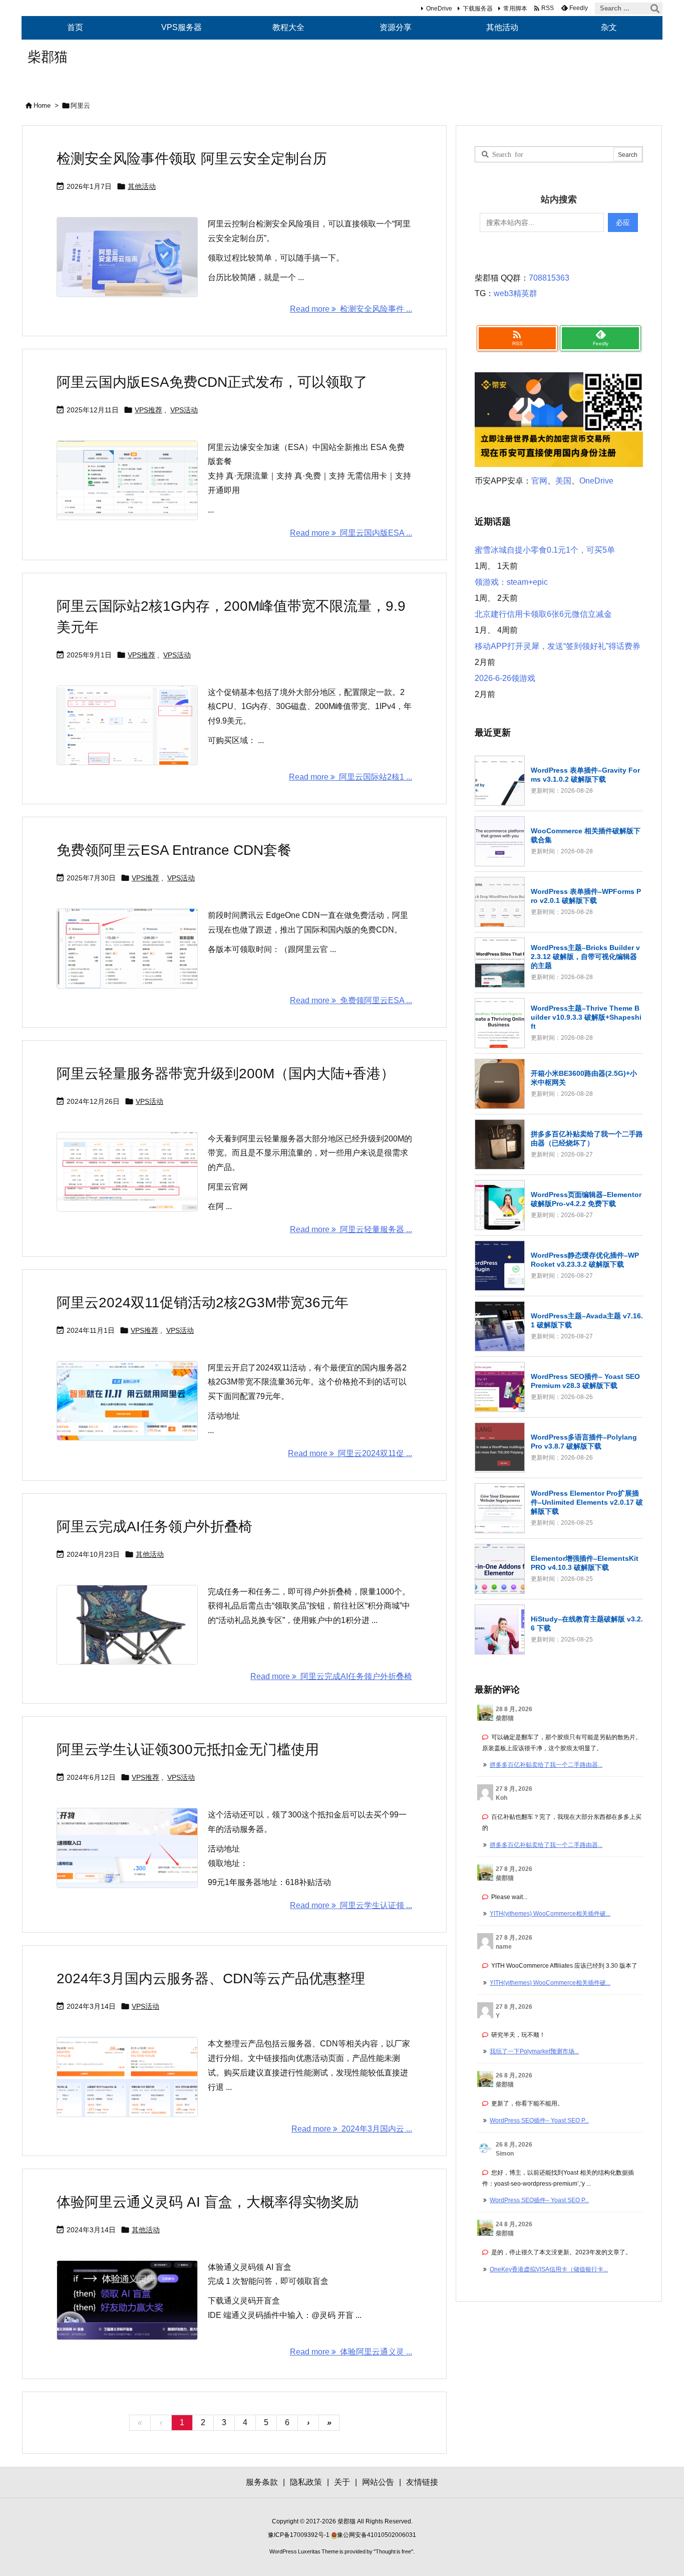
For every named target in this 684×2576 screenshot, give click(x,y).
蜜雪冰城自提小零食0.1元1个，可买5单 (545, 550)
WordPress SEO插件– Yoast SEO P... (539, 2121)
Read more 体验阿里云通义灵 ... (351, 2352)
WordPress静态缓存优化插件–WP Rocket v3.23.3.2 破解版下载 (585, 1260)
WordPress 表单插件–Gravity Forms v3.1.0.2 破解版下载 (585, 775)
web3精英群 (516, 293)
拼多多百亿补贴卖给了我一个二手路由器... (546, 1765)
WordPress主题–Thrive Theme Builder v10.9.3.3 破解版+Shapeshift (586, 1017)
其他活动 (142, 186)
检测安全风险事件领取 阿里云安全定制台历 (192, 159)
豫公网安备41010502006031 (377, 2535)
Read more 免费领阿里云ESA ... (351, 1000)
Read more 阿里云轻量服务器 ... (351, 1229)
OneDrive (439, 9)
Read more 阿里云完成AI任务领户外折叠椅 (331, 1676)
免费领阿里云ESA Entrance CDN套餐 (174, 850)
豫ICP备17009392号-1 (299, 2535)
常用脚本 (515, 9)
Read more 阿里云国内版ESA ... (351, 533)
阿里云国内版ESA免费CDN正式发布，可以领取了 (212, 382)
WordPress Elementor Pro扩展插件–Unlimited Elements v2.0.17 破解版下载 (587, 1502)
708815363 (549, 278)
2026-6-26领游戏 (505, 678)
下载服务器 (478, 9)
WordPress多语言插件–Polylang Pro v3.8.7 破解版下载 (584, 1442)
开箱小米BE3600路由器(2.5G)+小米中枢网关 (584, 1078)
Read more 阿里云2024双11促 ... (350, 1453)
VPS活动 (184, 410)
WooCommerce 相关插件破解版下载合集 (586, 835)
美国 (563, 481)
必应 (623, 222)
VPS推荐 (148, 410)
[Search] (655, 9)
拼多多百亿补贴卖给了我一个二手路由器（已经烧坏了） (587, 1138)
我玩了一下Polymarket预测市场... (534, 2051)
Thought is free (393, 2551)
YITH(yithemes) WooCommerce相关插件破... (550, 1914)
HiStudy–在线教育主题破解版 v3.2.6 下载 (587, 1623)
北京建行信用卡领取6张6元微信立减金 (543, 614)
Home (42, 105)
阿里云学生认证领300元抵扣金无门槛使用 (188, 1749)
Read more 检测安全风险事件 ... (351, 309)
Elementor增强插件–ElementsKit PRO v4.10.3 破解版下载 (585, 1563)
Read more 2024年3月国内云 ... (352, 2129)
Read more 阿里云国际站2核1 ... (351, 777)
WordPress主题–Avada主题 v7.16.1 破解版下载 (587, 1320)
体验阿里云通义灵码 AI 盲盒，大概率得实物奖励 (208, 2202)
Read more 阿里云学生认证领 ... (351, 1905)
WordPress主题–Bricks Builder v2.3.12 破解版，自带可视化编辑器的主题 (585, 957)
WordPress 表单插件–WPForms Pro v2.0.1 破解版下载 (586, 896)
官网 (539, 481)
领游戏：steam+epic (511, 582)
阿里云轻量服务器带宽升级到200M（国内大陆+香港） (226, 1074)
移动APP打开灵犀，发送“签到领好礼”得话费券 (558, 646)
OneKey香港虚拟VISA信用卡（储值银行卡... (549, 2269)
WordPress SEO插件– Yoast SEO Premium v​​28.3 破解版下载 (585, 1381)
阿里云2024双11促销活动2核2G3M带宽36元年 (203, 1303)
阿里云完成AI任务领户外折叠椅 (154, 1527)
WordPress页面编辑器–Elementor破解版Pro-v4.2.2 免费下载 (586, 1199)
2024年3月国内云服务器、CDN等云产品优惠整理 (211, 1978)
